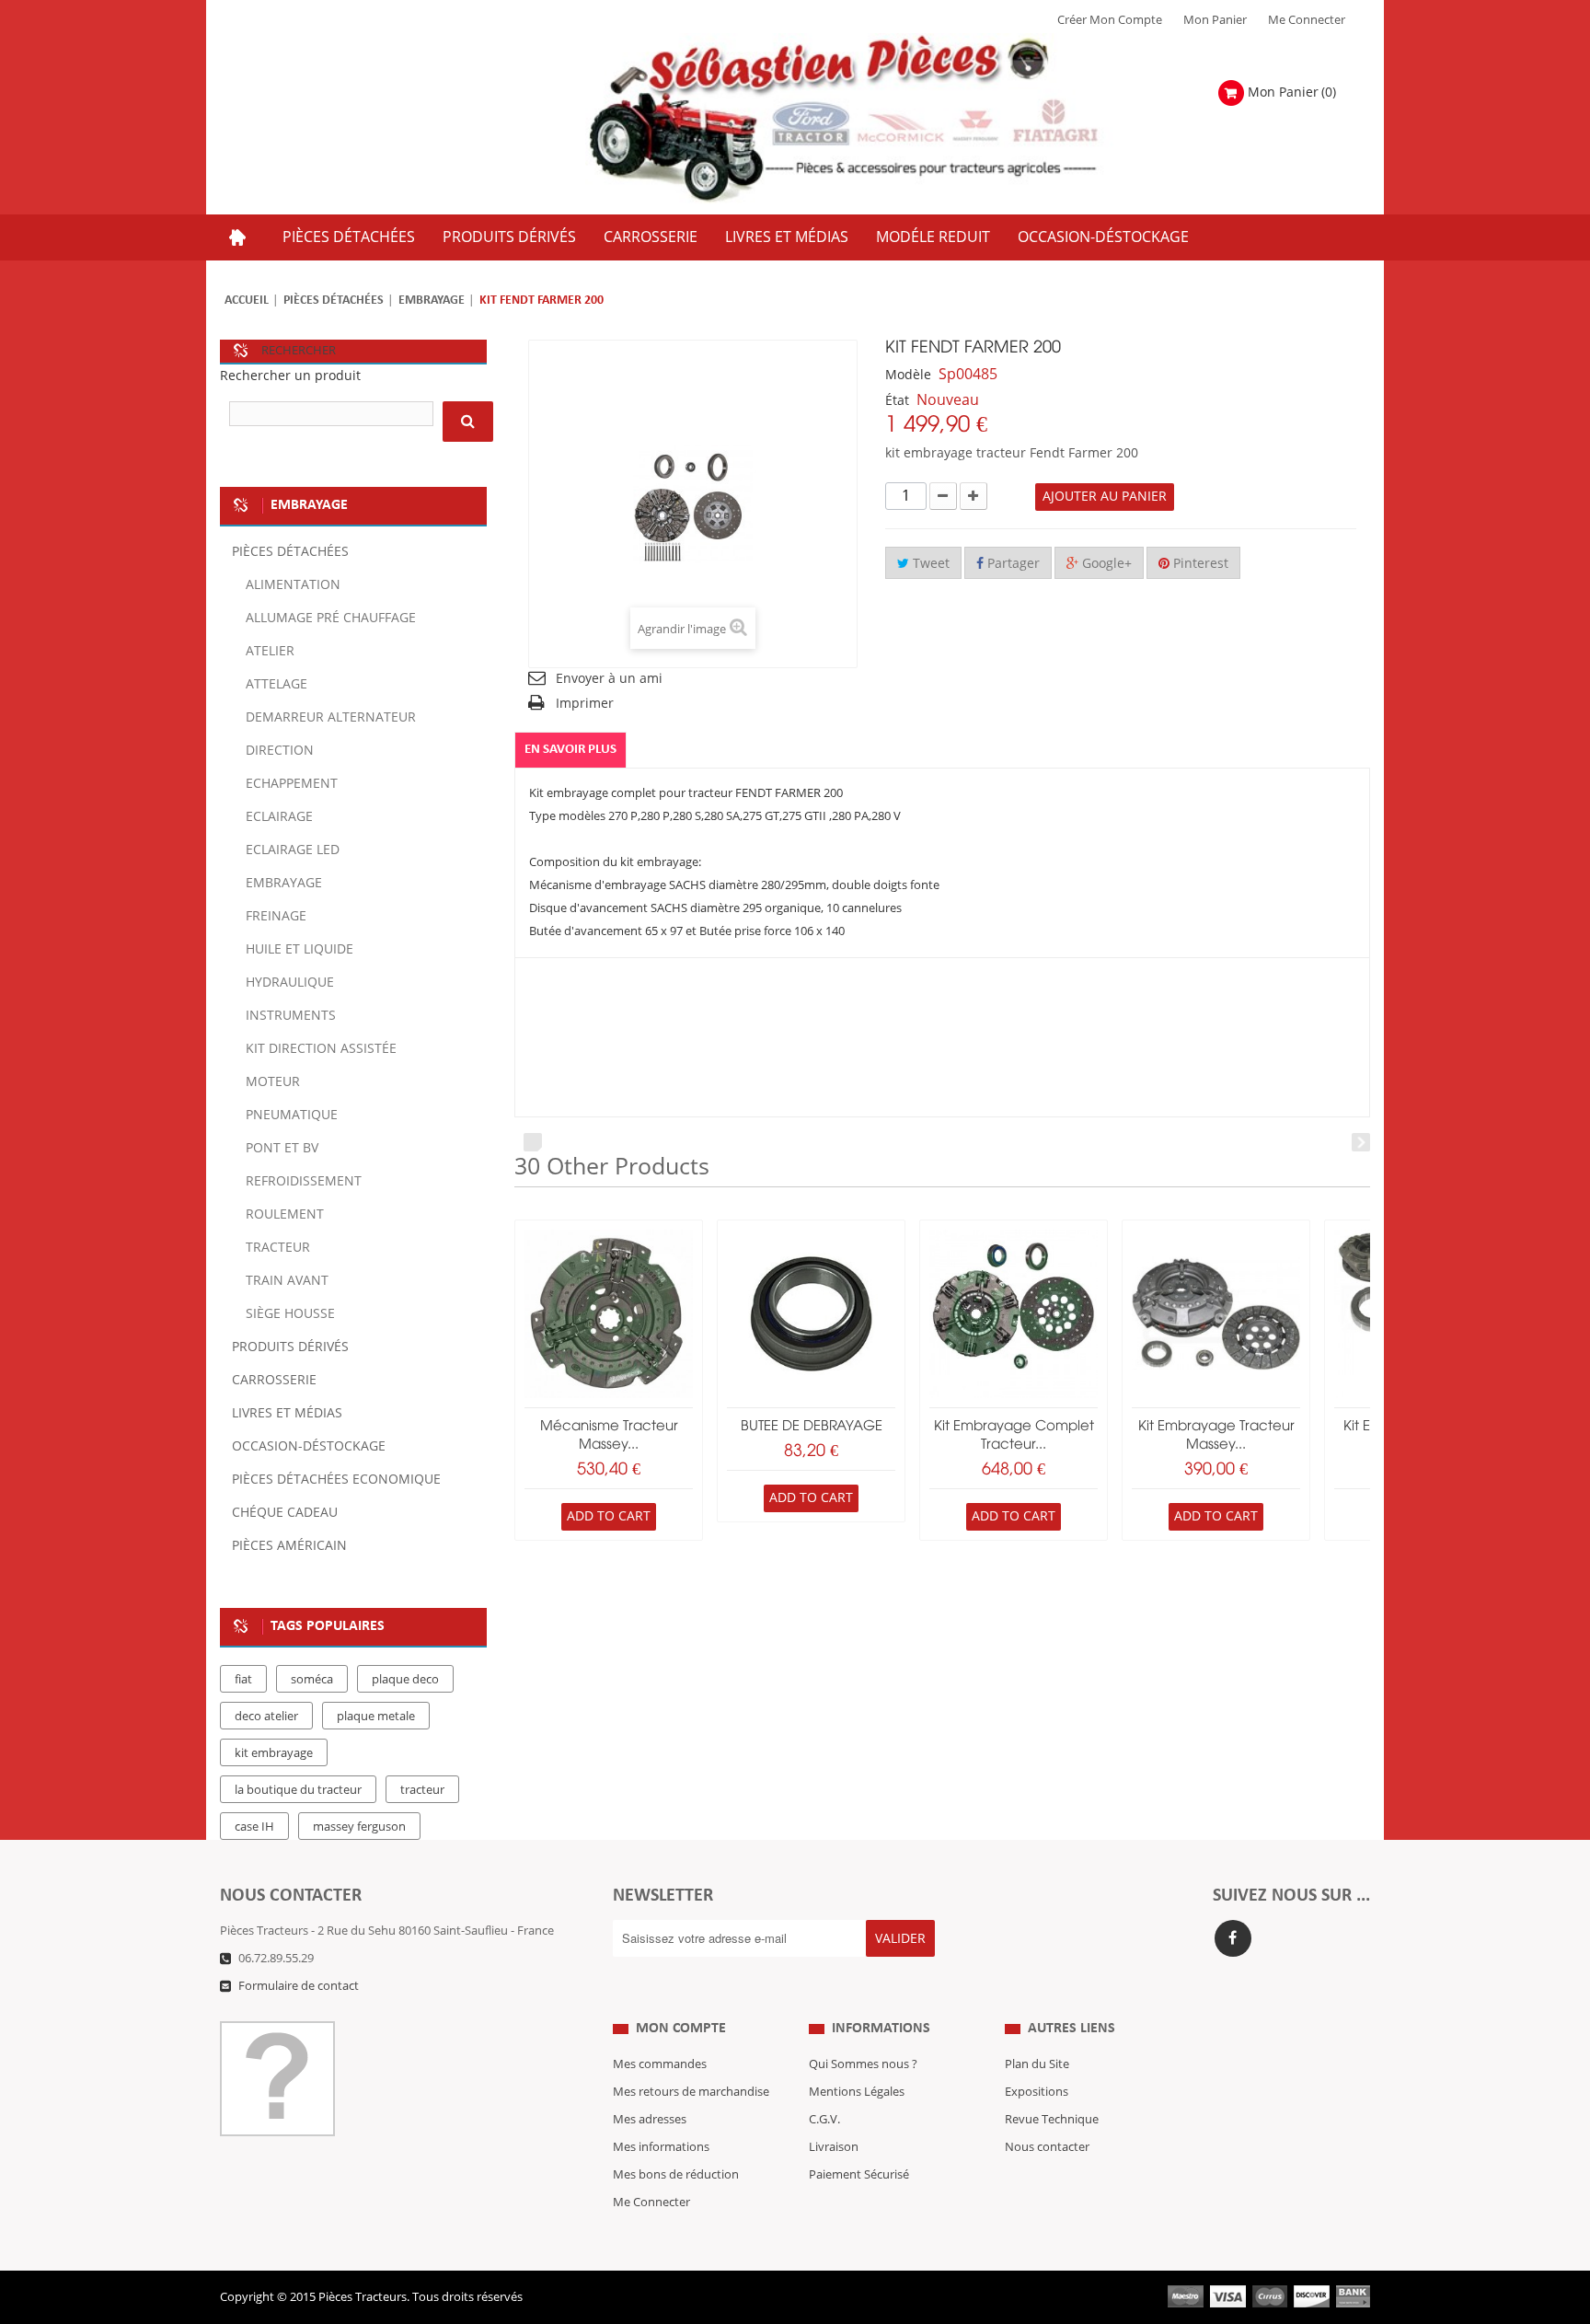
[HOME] (237, 237)
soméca (312, 1680)
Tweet (929, 564)
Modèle (908, 375)
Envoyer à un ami (609, 679)
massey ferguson (359, 1827)
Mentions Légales (857, 2092)
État (897, 401)
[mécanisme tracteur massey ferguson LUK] (609, 1314)
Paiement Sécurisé (859, 2175)
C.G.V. (824, 2120)
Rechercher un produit (290, 376)
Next (1361, 1142)
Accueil (247, 301)
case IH (254, 1827)
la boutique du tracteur (298, 1790)
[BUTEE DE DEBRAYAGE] (811, 1314)
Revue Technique (1052, 2120)
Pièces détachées (334, 301)
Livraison (834, 2147)
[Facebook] (1233, 1938)
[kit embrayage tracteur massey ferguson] (1216, 1314)
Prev (533, 1142)
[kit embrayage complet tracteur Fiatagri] (1014, 1314)
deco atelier (266, 1717)
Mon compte (681, 2029)
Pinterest (1199, 564)
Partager (1012, 564)
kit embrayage (274, 1753)
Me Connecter (1307, 20)
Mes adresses (650, 2120)
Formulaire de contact (299, 1986)
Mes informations (661, 2147)
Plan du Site (1037, 2064)
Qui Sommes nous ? (863, 2064)
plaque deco (405, 1680)
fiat (243, 1680)
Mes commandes (660, 2064)
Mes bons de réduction (676, 2175)
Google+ (1105, 564)
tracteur (422, 1790)
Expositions (1037, 2092)
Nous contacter (1047, 2147)
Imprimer (585, 704)
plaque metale (376, 1717)
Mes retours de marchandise (691, 2092)
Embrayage (432, 301)
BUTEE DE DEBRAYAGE (812, 1427)
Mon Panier (1215, 20)
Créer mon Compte (1110, 20)
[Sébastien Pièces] (880, 119)
